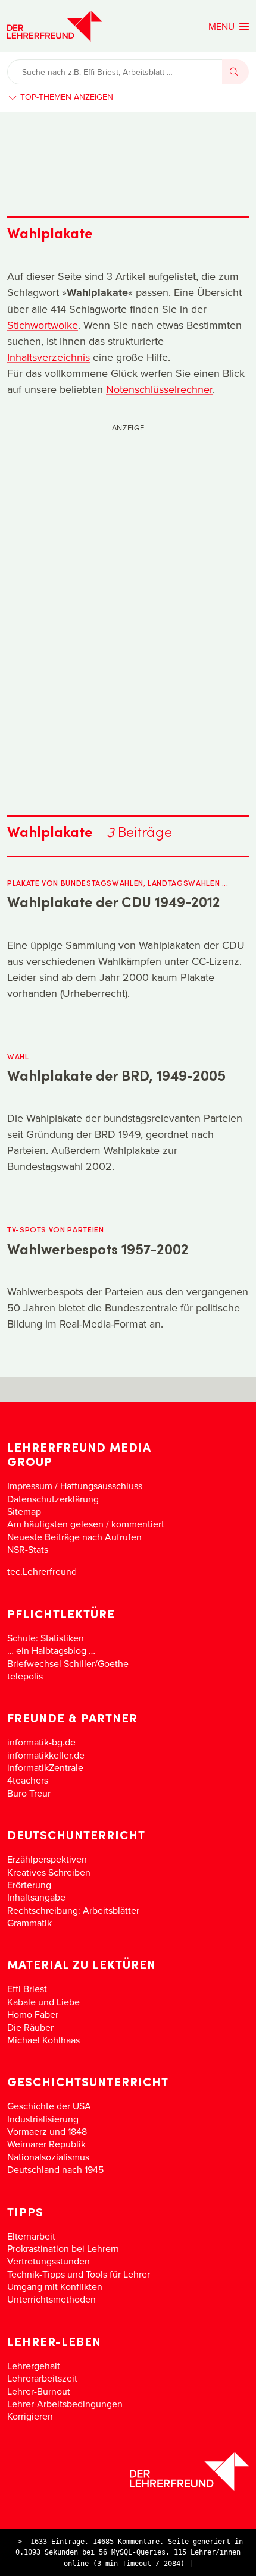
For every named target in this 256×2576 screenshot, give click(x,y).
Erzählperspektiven (47, 1859)
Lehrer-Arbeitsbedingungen (65, 2404)
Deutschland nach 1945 (55, 2169)
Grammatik (29, 1923)
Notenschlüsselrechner (159, 389)
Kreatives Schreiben (49, 1872)
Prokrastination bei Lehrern (63, 2248)
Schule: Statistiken (46, 1638)
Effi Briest (27, 1989)
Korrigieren (30, 2416)
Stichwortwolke (43, 325)
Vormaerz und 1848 (47, 2131)
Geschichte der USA (49, 2106)
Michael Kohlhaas (43, 2040)
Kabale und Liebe (43, 2002)
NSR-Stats (28, 1549)
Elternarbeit (31, 2236)
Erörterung (29, 1885)
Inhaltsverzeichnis (49, 357)
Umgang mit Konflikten (55, 2286)
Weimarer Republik (46, 2144)
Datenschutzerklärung (53, 1499)
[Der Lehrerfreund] (128, 2472)
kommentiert (138, 1524)
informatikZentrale (45, 1767)
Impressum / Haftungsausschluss (75, 1486)
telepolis (25, 1676)
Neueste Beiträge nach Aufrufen (74, 1537)
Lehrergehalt (34, 2366)
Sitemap (24, 1511)
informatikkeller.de (46, 1755)
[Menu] (229, 26)
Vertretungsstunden (49, 2261)
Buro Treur (29, 1793)
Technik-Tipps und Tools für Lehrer (79, 2274)
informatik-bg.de (41, 1742)
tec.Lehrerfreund (42, 1571)
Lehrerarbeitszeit (42, 2378)
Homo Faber (33, 2014)
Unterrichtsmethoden (51, 2299)
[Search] (236, 72)
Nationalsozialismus (48, 2157)
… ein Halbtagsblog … (51, 1650)
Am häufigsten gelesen (55, 1524)
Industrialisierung (43, 2119)
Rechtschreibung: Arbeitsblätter (73, 1910)
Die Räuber (30, 2027)
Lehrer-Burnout (39, 2391)
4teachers (28, 1780)
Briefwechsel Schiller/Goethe (68, 1663)
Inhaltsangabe (36, 1897)
